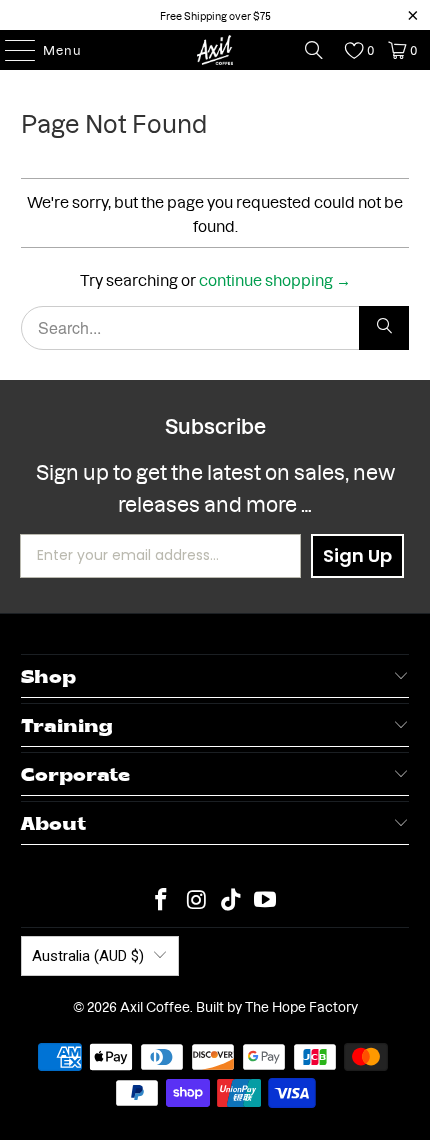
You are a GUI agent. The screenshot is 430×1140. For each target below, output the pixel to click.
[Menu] (10, 50)
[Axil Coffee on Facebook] (162, 898)
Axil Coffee (155, 1006)
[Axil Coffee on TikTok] (232, 898)
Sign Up (357, 555)
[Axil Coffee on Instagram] (197, 898)
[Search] (314, 50)
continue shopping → (275, 278)
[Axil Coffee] (215, 50)
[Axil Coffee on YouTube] (266, 898)
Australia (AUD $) (88, 956)
